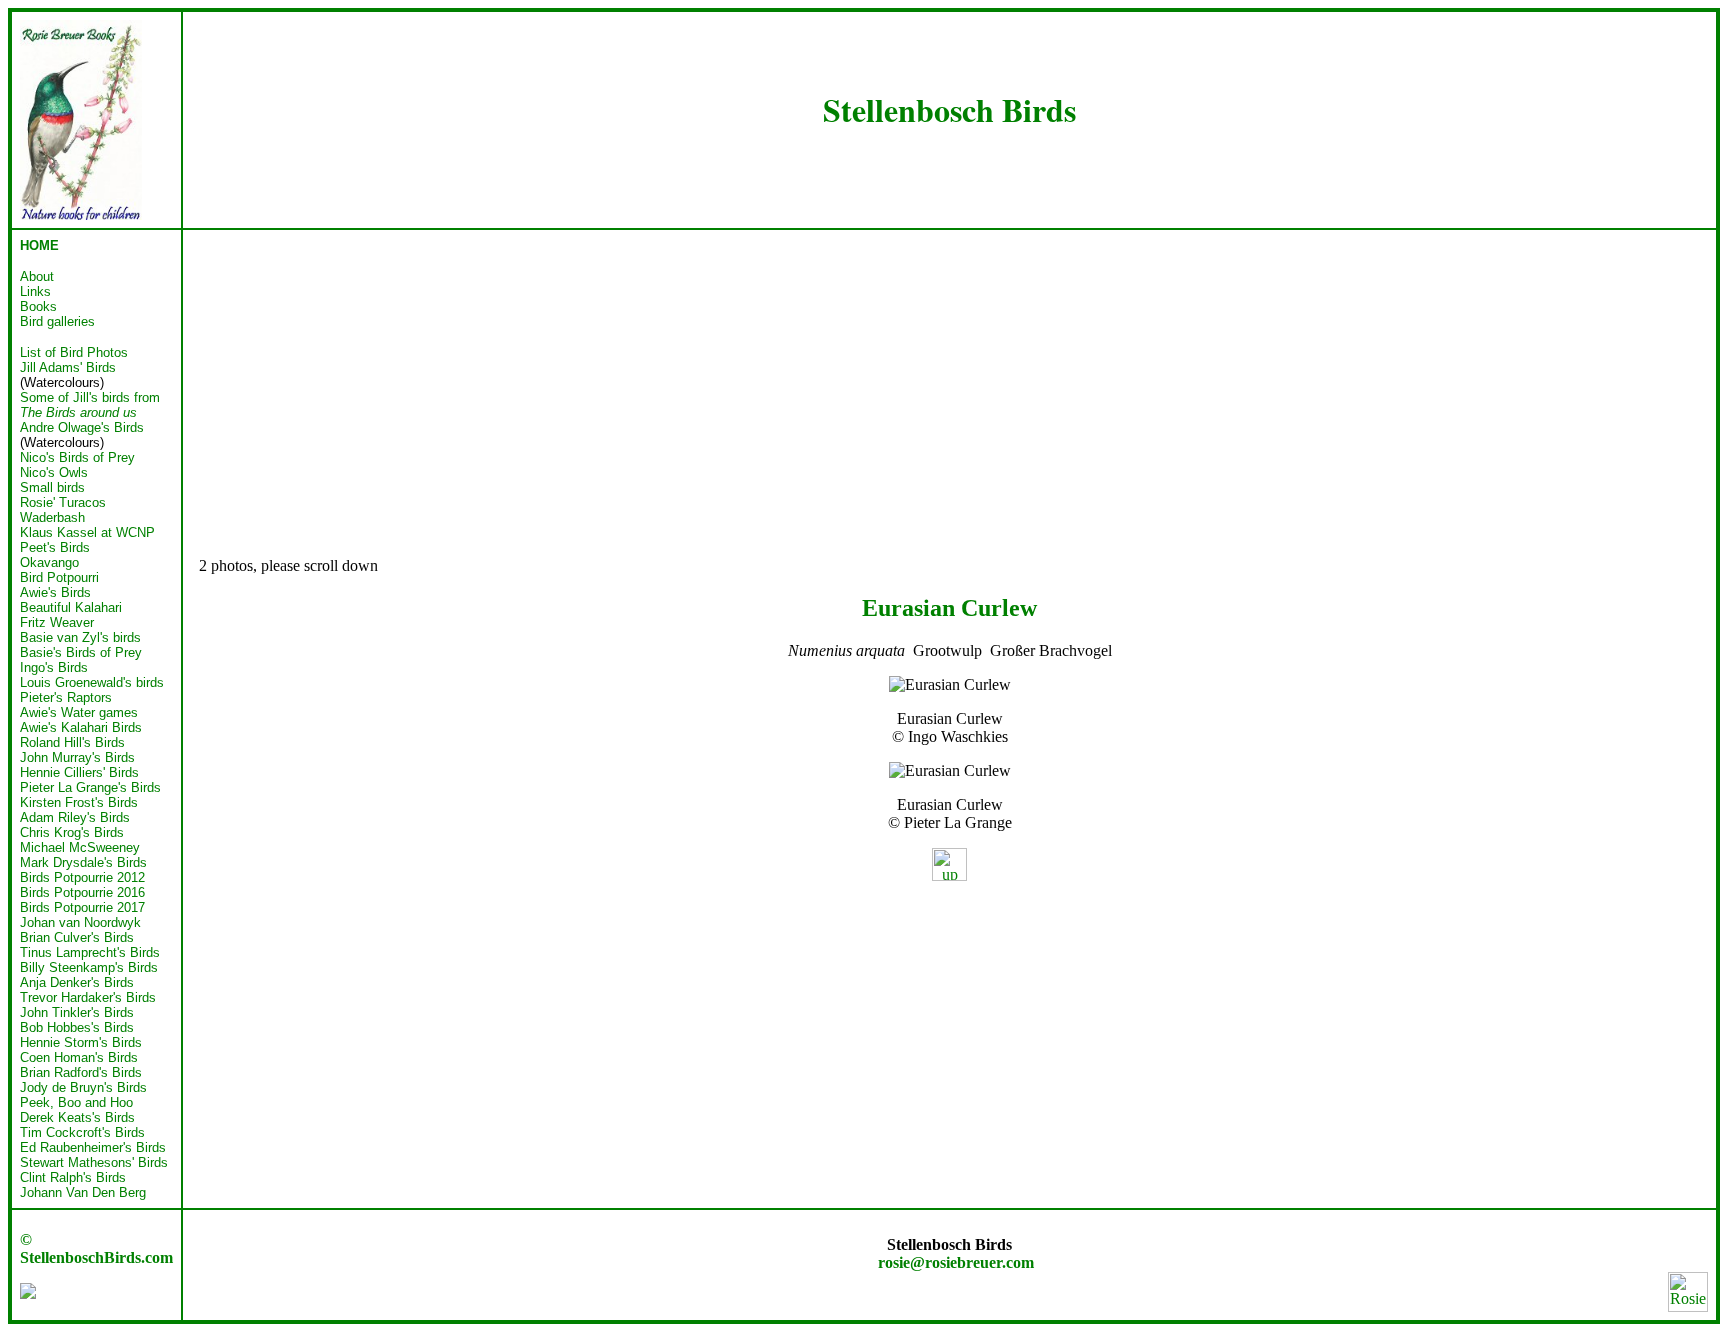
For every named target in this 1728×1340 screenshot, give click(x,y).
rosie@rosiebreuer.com (956, 1262)
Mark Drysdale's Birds (83, 862)
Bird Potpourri (59, 577)
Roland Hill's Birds (72, 742)
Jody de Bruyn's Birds (83, 1087)
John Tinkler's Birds (77, 1012)
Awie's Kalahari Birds (81, 727)
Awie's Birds (55, 592)
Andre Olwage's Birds (82, 427)
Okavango (49, 562)
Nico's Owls (54, 472)
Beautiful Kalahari (71, 607)
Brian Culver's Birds (77, 937)
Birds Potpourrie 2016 (82, 892)
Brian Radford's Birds (81, 1072)
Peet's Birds (55, 547)
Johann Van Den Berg (83, 1192)
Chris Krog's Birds (72, 832)
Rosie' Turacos (63, 502)
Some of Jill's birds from (90, 405)
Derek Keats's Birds (77, 1117)
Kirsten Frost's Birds (79, 802)
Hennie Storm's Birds (81, 1042)
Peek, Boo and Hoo (76, 1102)
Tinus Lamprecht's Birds (90, 952)
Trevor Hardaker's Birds (88, 997)
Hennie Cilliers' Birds (79, 772)
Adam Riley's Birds (75, 817)
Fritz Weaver (57, 622)
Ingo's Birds (54, 667)
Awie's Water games (79, 712)
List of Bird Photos (74, 352)
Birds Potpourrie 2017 (82, 907)
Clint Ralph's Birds (73, 1177)
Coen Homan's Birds (79, 1057)
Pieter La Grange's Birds (90, 787)
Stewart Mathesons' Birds (94, 1162)
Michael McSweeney (80, 847)
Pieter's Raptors (66, 697)
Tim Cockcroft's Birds (82, 1132)
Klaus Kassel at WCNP (87, 532)
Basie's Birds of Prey (81, 652)
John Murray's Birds (77, 757)
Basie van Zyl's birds (80, 637)
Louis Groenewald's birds (92, 682)
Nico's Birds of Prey (77, 457)
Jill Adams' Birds (68, 367)
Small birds (52, 487)
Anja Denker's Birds (77, 982)
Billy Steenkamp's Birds (89, 967)
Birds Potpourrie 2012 (82, 877)
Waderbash (52, 517)
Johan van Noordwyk (80, 922)
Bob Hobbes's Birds (77, 1027)
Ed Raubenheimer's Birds (93, 1147)
